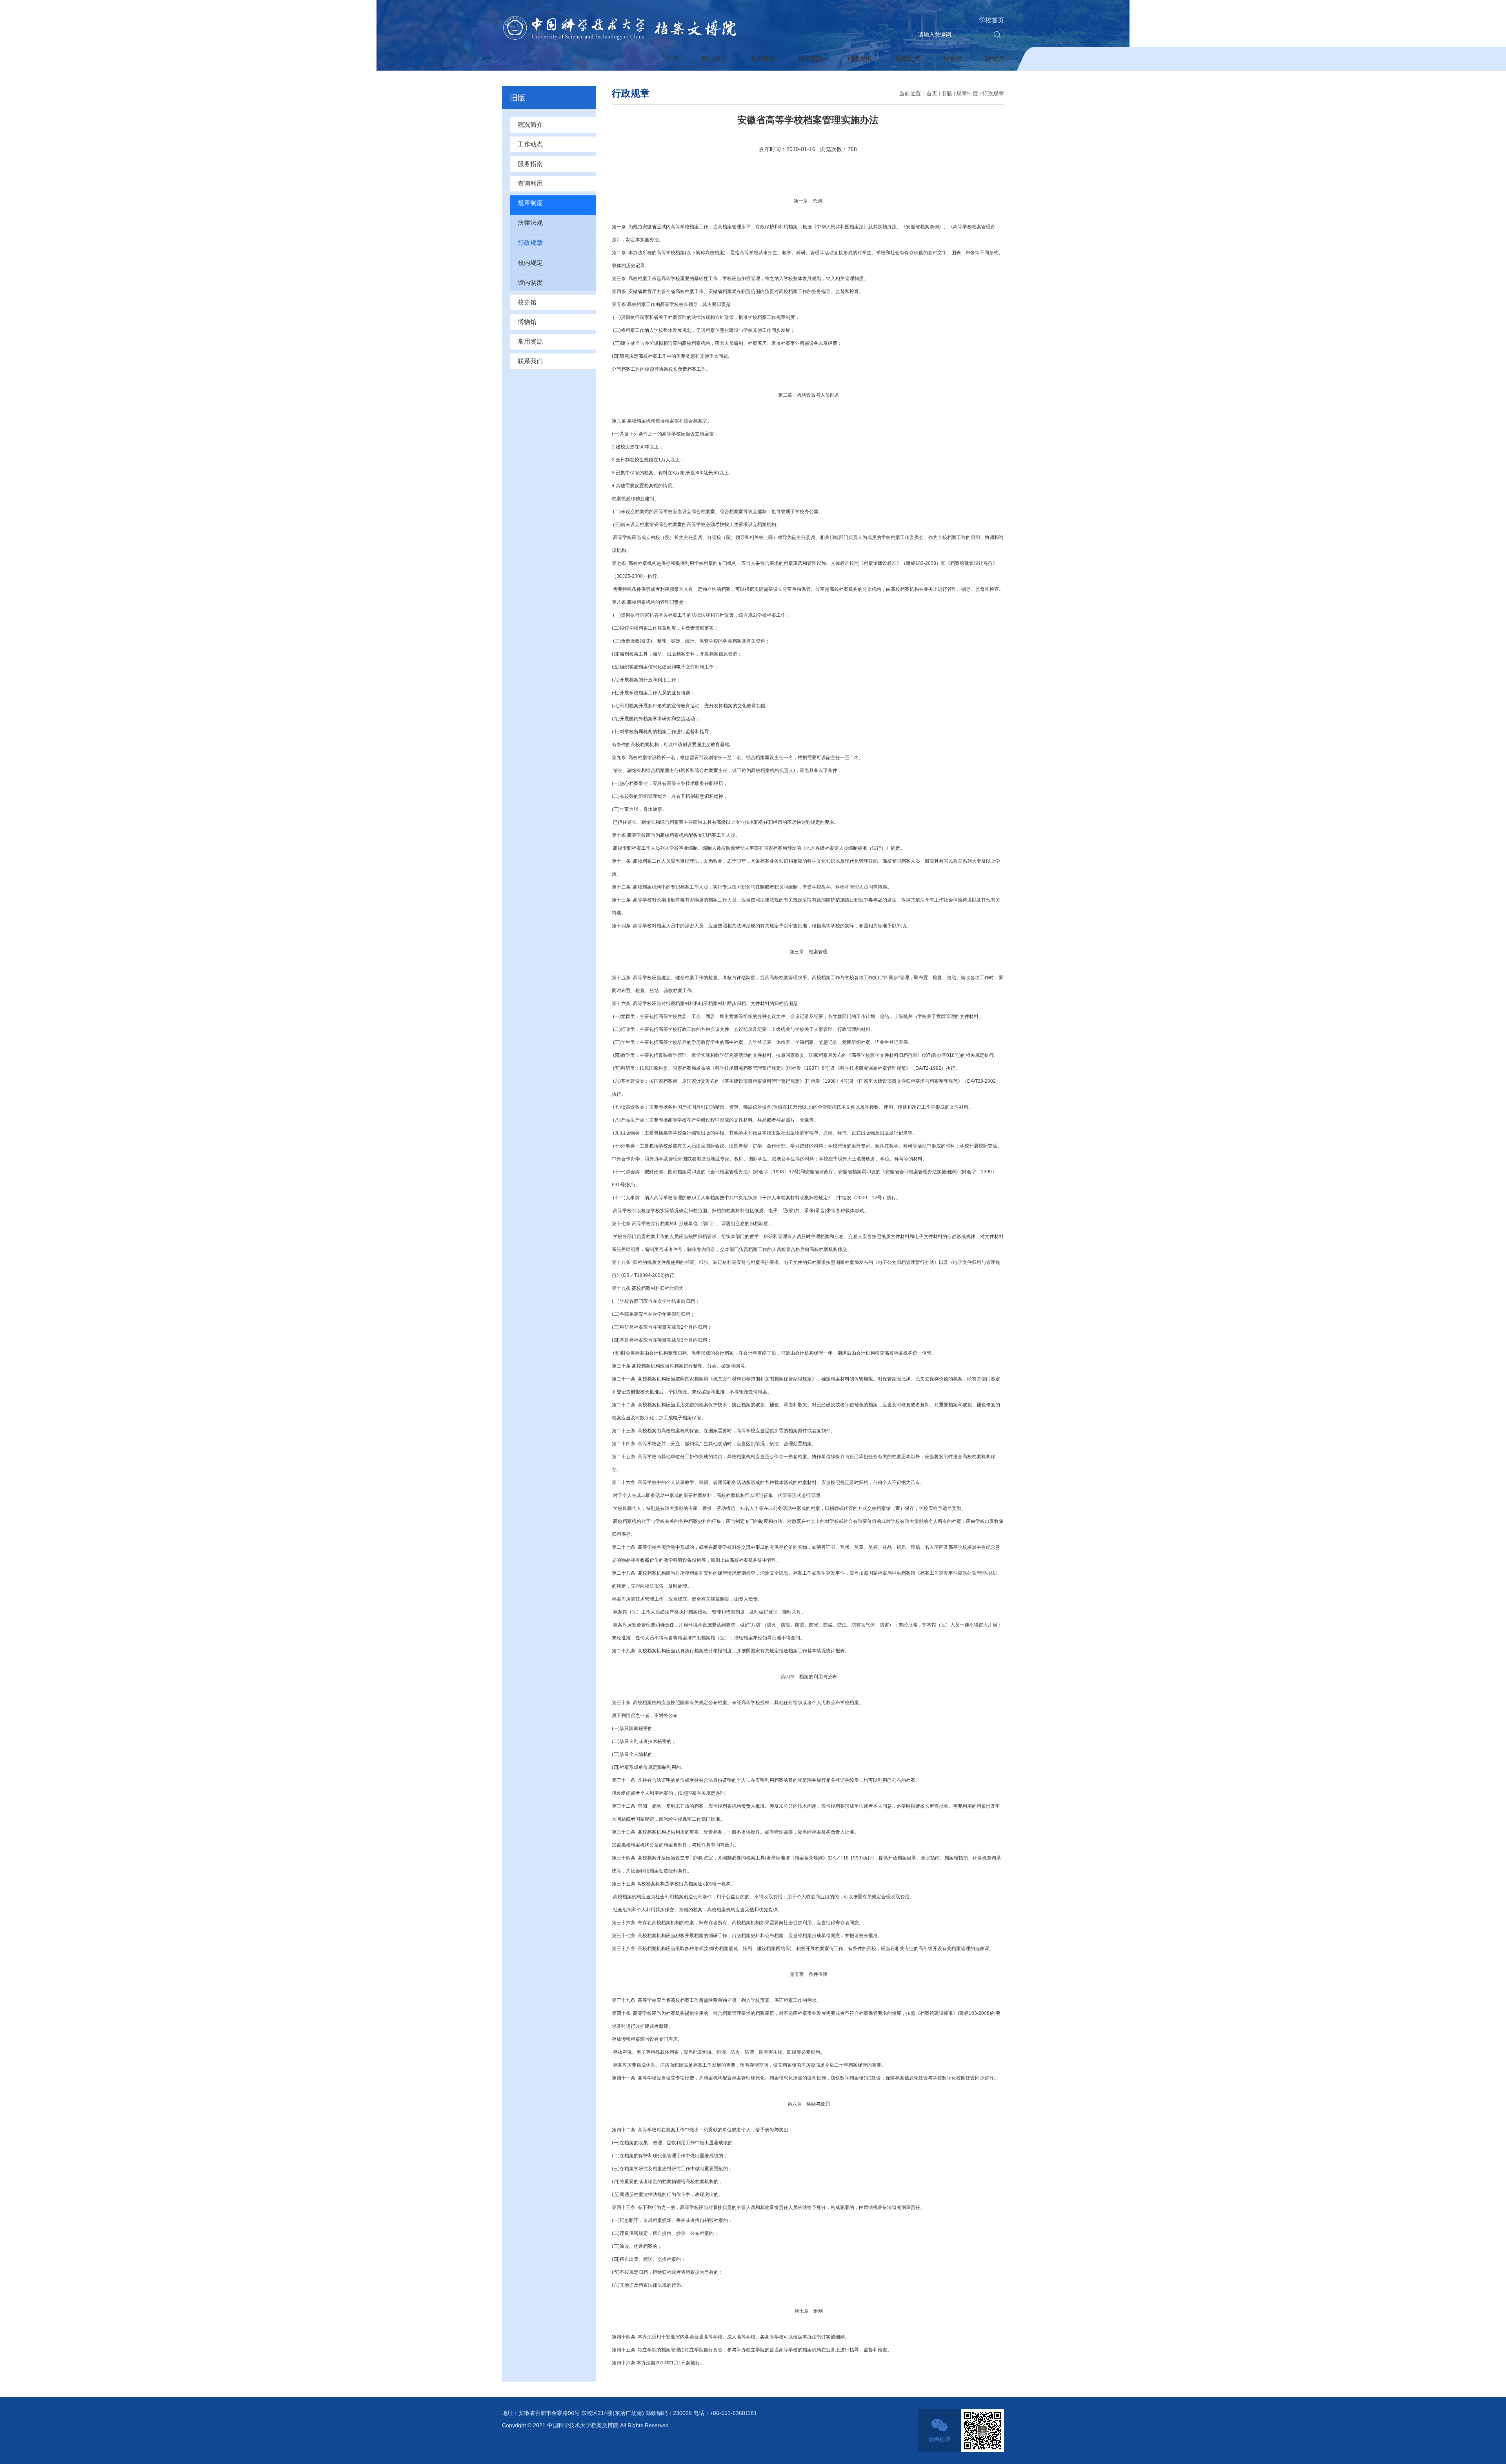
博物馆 (995, 59)
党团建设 (763, 59)
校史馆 (953, 59)
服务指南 (811, 59)
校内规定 (530, 263)
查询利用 (530, 183)
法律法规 (530, 223)
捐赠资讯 (859, 59)
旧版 (947, 93)
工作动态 (530, 144)
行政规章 (530, 243)
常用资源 (530, 341)
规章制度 (908, 59)
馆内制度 (530, 283)
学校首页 (991, 20)
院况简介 (715, 59)
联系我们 (530, 361)
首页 (673, 59)
